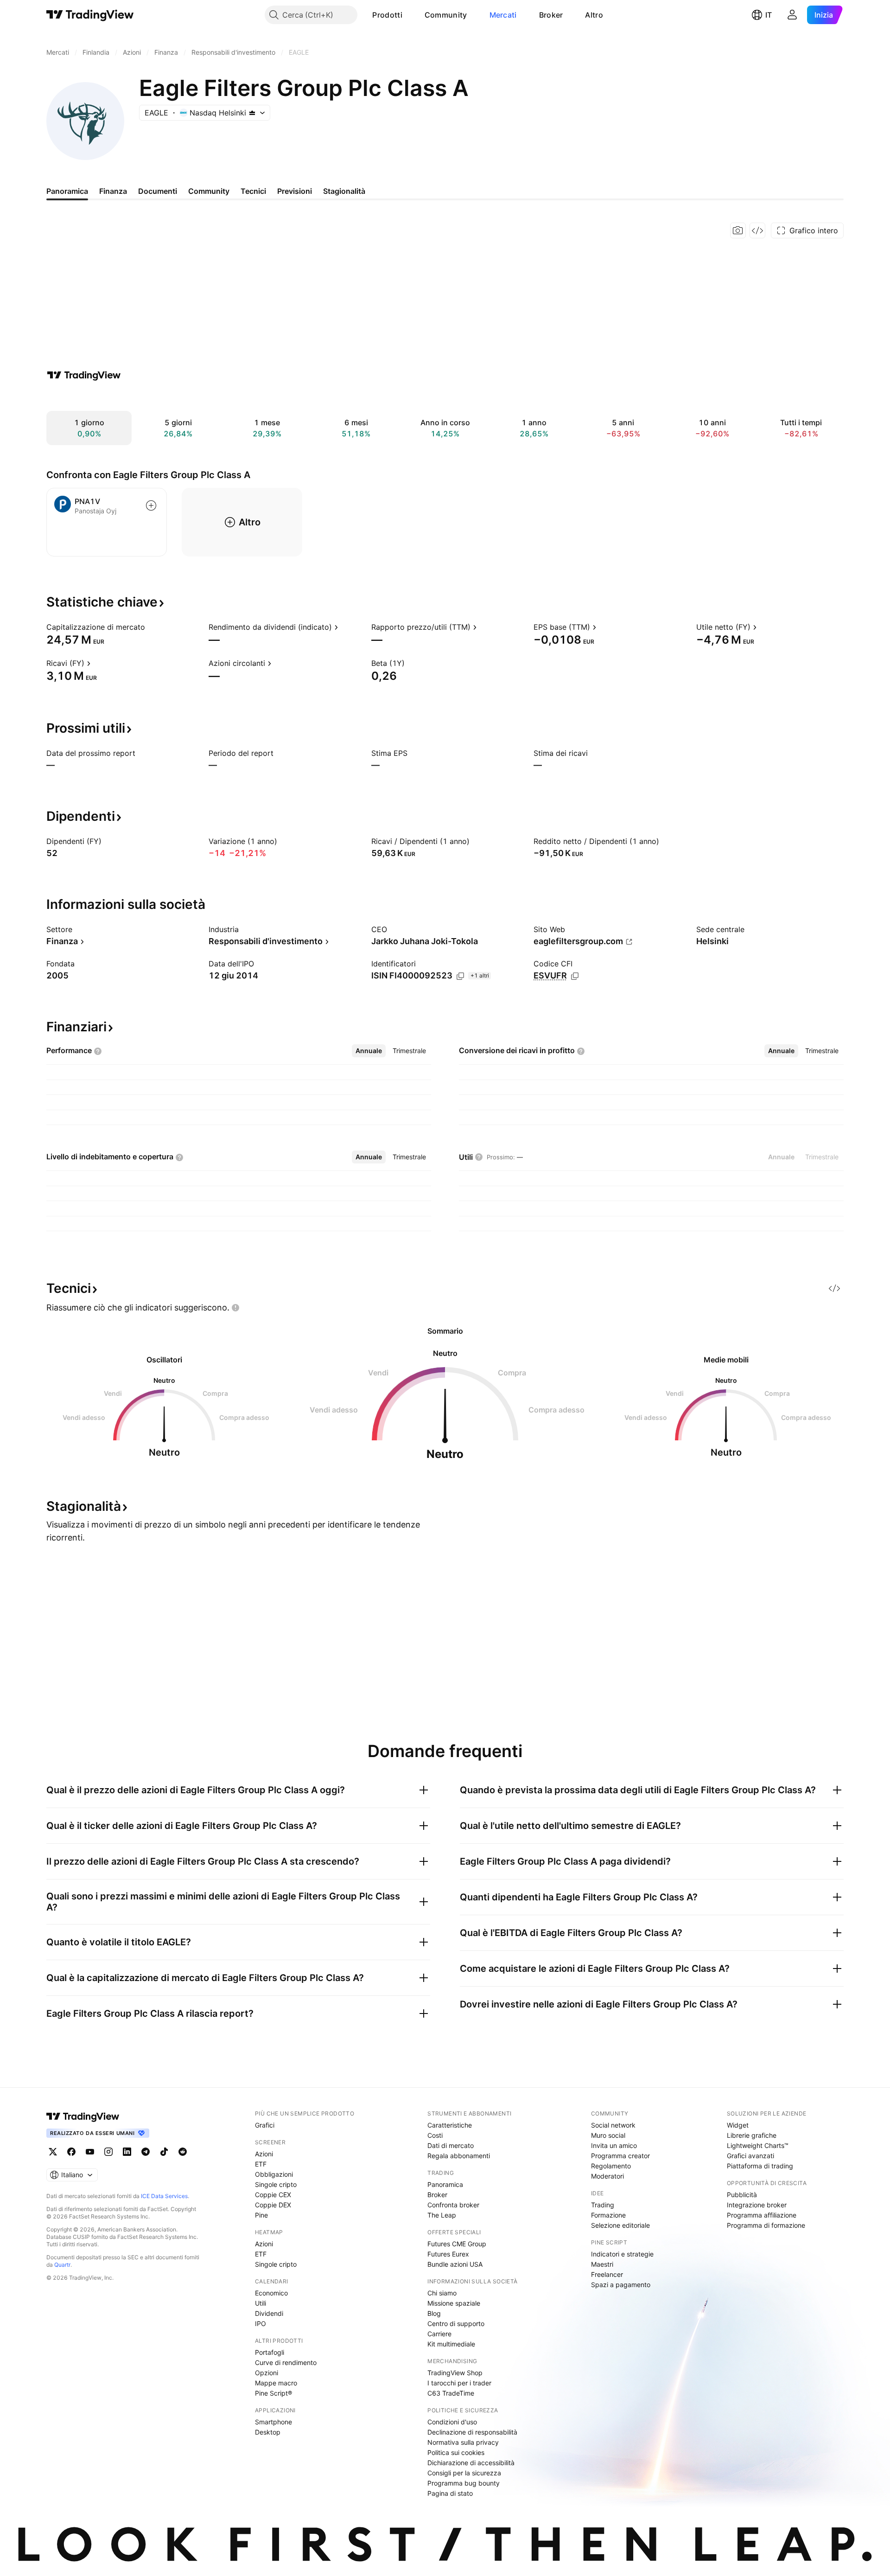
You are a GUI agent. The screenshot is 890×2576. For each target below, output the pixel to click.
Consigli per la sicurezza (464, 2473)
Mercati (503, 15)
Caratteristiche (450, 2125)
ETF (261, 2164)
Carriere (439, 2334)
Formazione (608, 2215)
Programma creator (620, 2156)
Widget (738, 2125)
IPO (261, 2324)
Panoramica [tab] (67, 191)
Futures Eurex (448, 2254)
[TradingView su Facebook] (71, 2152)
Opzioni (267, 2373)
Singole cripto (276, 2184)
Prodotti (387, 15)
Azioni (264, 2154)
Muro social (608, 2135)
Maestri (602, 2264)
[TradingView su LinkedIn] (127, 2152)
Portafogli (270, 2352)
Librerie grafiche (752, 2135)
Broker (551, 15)
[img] (252, 113)
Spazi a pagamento (621, 2285)
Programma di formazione (766, 2225)
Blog (434, 2313)
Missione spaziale (454, 2303)
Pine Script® (273, 2393)
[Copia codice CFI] (575, 976)
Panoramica (445, 2184)
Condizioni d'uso (452, 2422)
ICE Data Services (164, 2196)
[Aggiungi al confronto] (151, 505)
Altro (594, 15)
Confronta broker (453, 2205)
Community (446, 15)
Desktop (268, 2432)
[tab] (369, 1051)
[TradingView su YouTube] (90, 2152)
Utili (261, 2303)
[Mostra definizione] (151, 627)
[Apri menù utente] (792, 15)
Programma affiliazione (762, 2215)
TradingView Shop (455, 2373)
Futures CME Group (457, 2244)
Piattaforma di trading (760, 2166)
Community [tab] (209, 191)
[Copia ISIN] (460, 976)
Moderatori (607, 2176)
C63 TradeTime (451, 2393)
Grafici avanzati (750, 2156)
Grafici (265, 2125)
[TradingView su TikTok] (164, 2152)
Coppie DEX (273, 2205)
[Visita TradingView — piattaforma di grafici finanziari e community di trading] (84, 375)
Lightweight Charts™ (758, 2145)
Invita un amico (614, 2145)
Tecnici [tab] (253, 191)
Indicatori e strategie (622, 2254)
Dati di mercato (451, 2145)
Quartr (62, 2265)
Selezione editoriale (620, 2225)
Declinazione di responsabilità (472, 2432)
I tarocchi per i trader (459, 2383)
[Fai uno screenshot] (738, 230)
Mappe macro (276, 2383)
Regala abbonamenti (459, 2156)
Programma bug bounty (464, 2483)
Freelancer (607, 2274)
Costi (435, 2135)
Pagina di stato (450, 2493)
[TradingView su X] (53, 2152)
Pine (261, 2215)
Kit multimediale (451, 2344)
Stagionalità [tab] (344, 191)
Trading (603, 2205)
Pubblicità (742, 2195)
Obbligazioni (274, 2174)
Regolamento (611, 2166)
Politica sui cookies (456, 2452)
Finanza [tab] (113, 191)
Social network (613, 2125)
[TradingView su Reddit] (183, 2152)
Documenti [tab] (158, 191)
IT (769, 15)
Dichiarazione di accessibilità (471, 2463)
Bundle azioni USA (455, 2264)
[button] (409, 15)
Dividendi (269, 2313)
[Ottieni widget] (757, 230)
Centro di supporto (456, 2324)
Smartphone (273, 2422)
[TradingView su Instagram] (108, 2152)
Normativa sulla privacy (463, 2442)
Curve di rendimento (286, 2362)
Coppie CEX (273, 2195)
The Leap (442, 2215)
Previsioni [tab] (295, 191)
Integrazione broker (757, 2205)
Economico (271, 2293)
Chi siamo (442, 2293)
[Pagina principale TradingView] (90, 15)
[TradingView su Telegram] (146, 2152)
